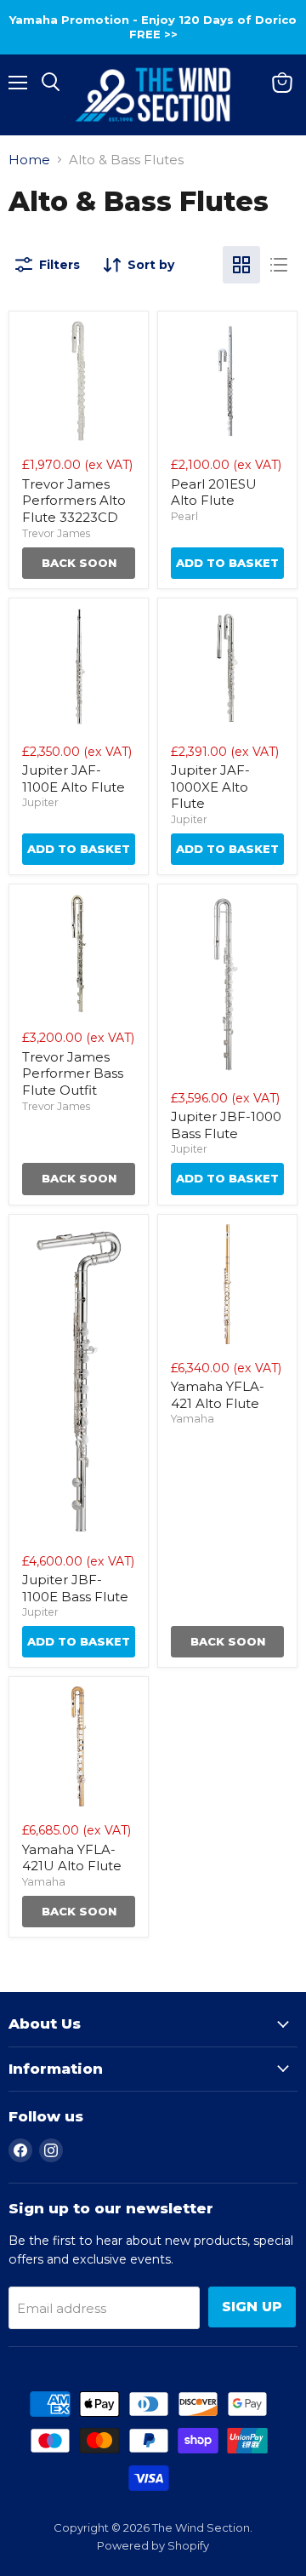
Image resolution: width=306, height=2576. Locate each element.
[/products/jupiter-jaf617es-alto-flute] (79, 668)
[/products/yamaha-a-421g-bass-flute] (227, 1284)
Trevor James (56, 533)
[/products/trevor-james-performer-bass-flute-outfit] (79, 954)
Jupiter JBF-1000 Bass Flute (226, 1125)
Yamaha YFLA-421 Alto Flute (218, 1395)
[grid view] (241, 265)
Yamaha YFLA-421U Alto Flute (72, 1858)
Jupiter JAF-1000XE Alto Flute (210, 787)
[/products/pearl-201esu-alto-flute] (227, 381)
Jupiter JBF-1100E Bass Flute (75, 1588)
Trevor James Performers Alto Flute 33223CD (74, 501)
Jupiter (40, 802)
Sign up (252, 2307)
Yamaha (193, 1419)
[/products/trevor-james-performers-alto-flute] (79, 381)
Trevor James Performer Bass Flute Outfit (73, 1073)
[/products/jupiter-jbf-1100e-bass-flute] (79, 1381)
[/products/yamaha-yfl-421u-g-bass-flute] (79, 1746)
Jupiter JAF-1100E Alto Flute (74, 779)
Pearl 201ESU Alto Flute (214, 492)
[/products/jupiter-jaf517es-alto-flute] (227, 668)
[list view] (279, 265)
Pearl (184, 516)
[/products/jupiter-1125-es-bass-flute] (227, 984)
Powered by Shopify (153, 2545)
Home (29, 160)
